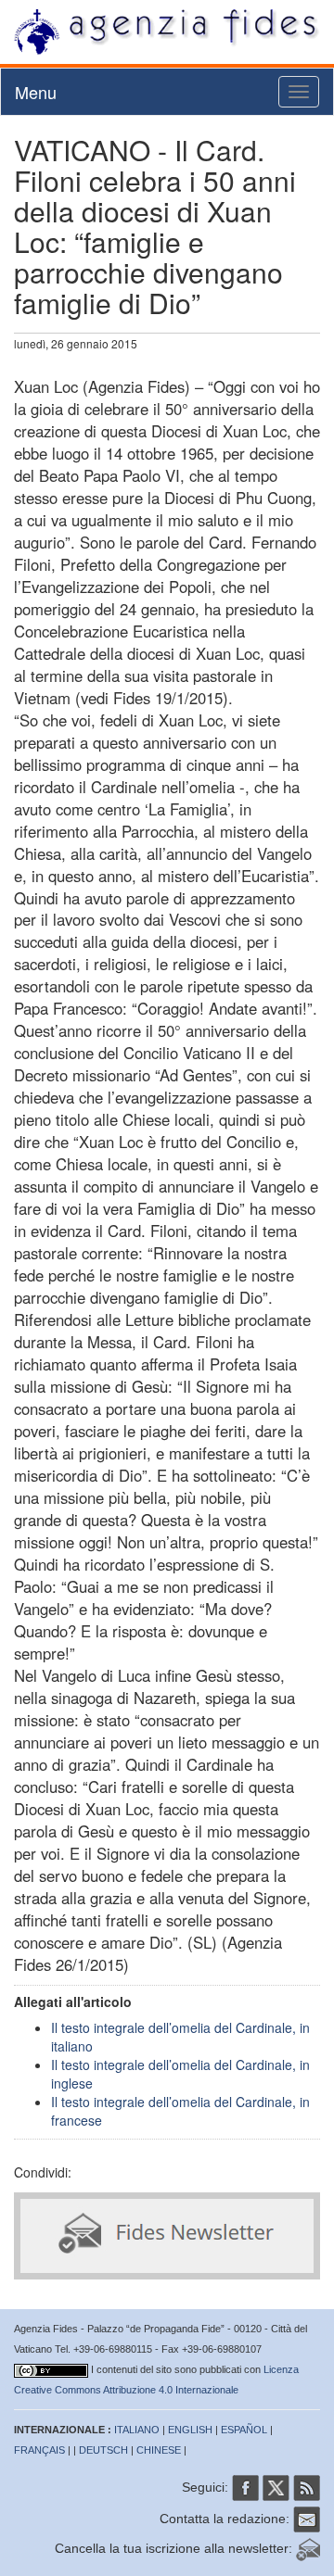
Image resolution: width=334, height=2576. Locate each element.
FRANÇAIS (39, 2450)
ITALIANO (137, 2430)
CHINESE (159, 2450)
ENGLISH (190, 2430)
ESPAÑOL (244, 2430)
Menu (36, 92)
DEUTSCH (103, 2450)
